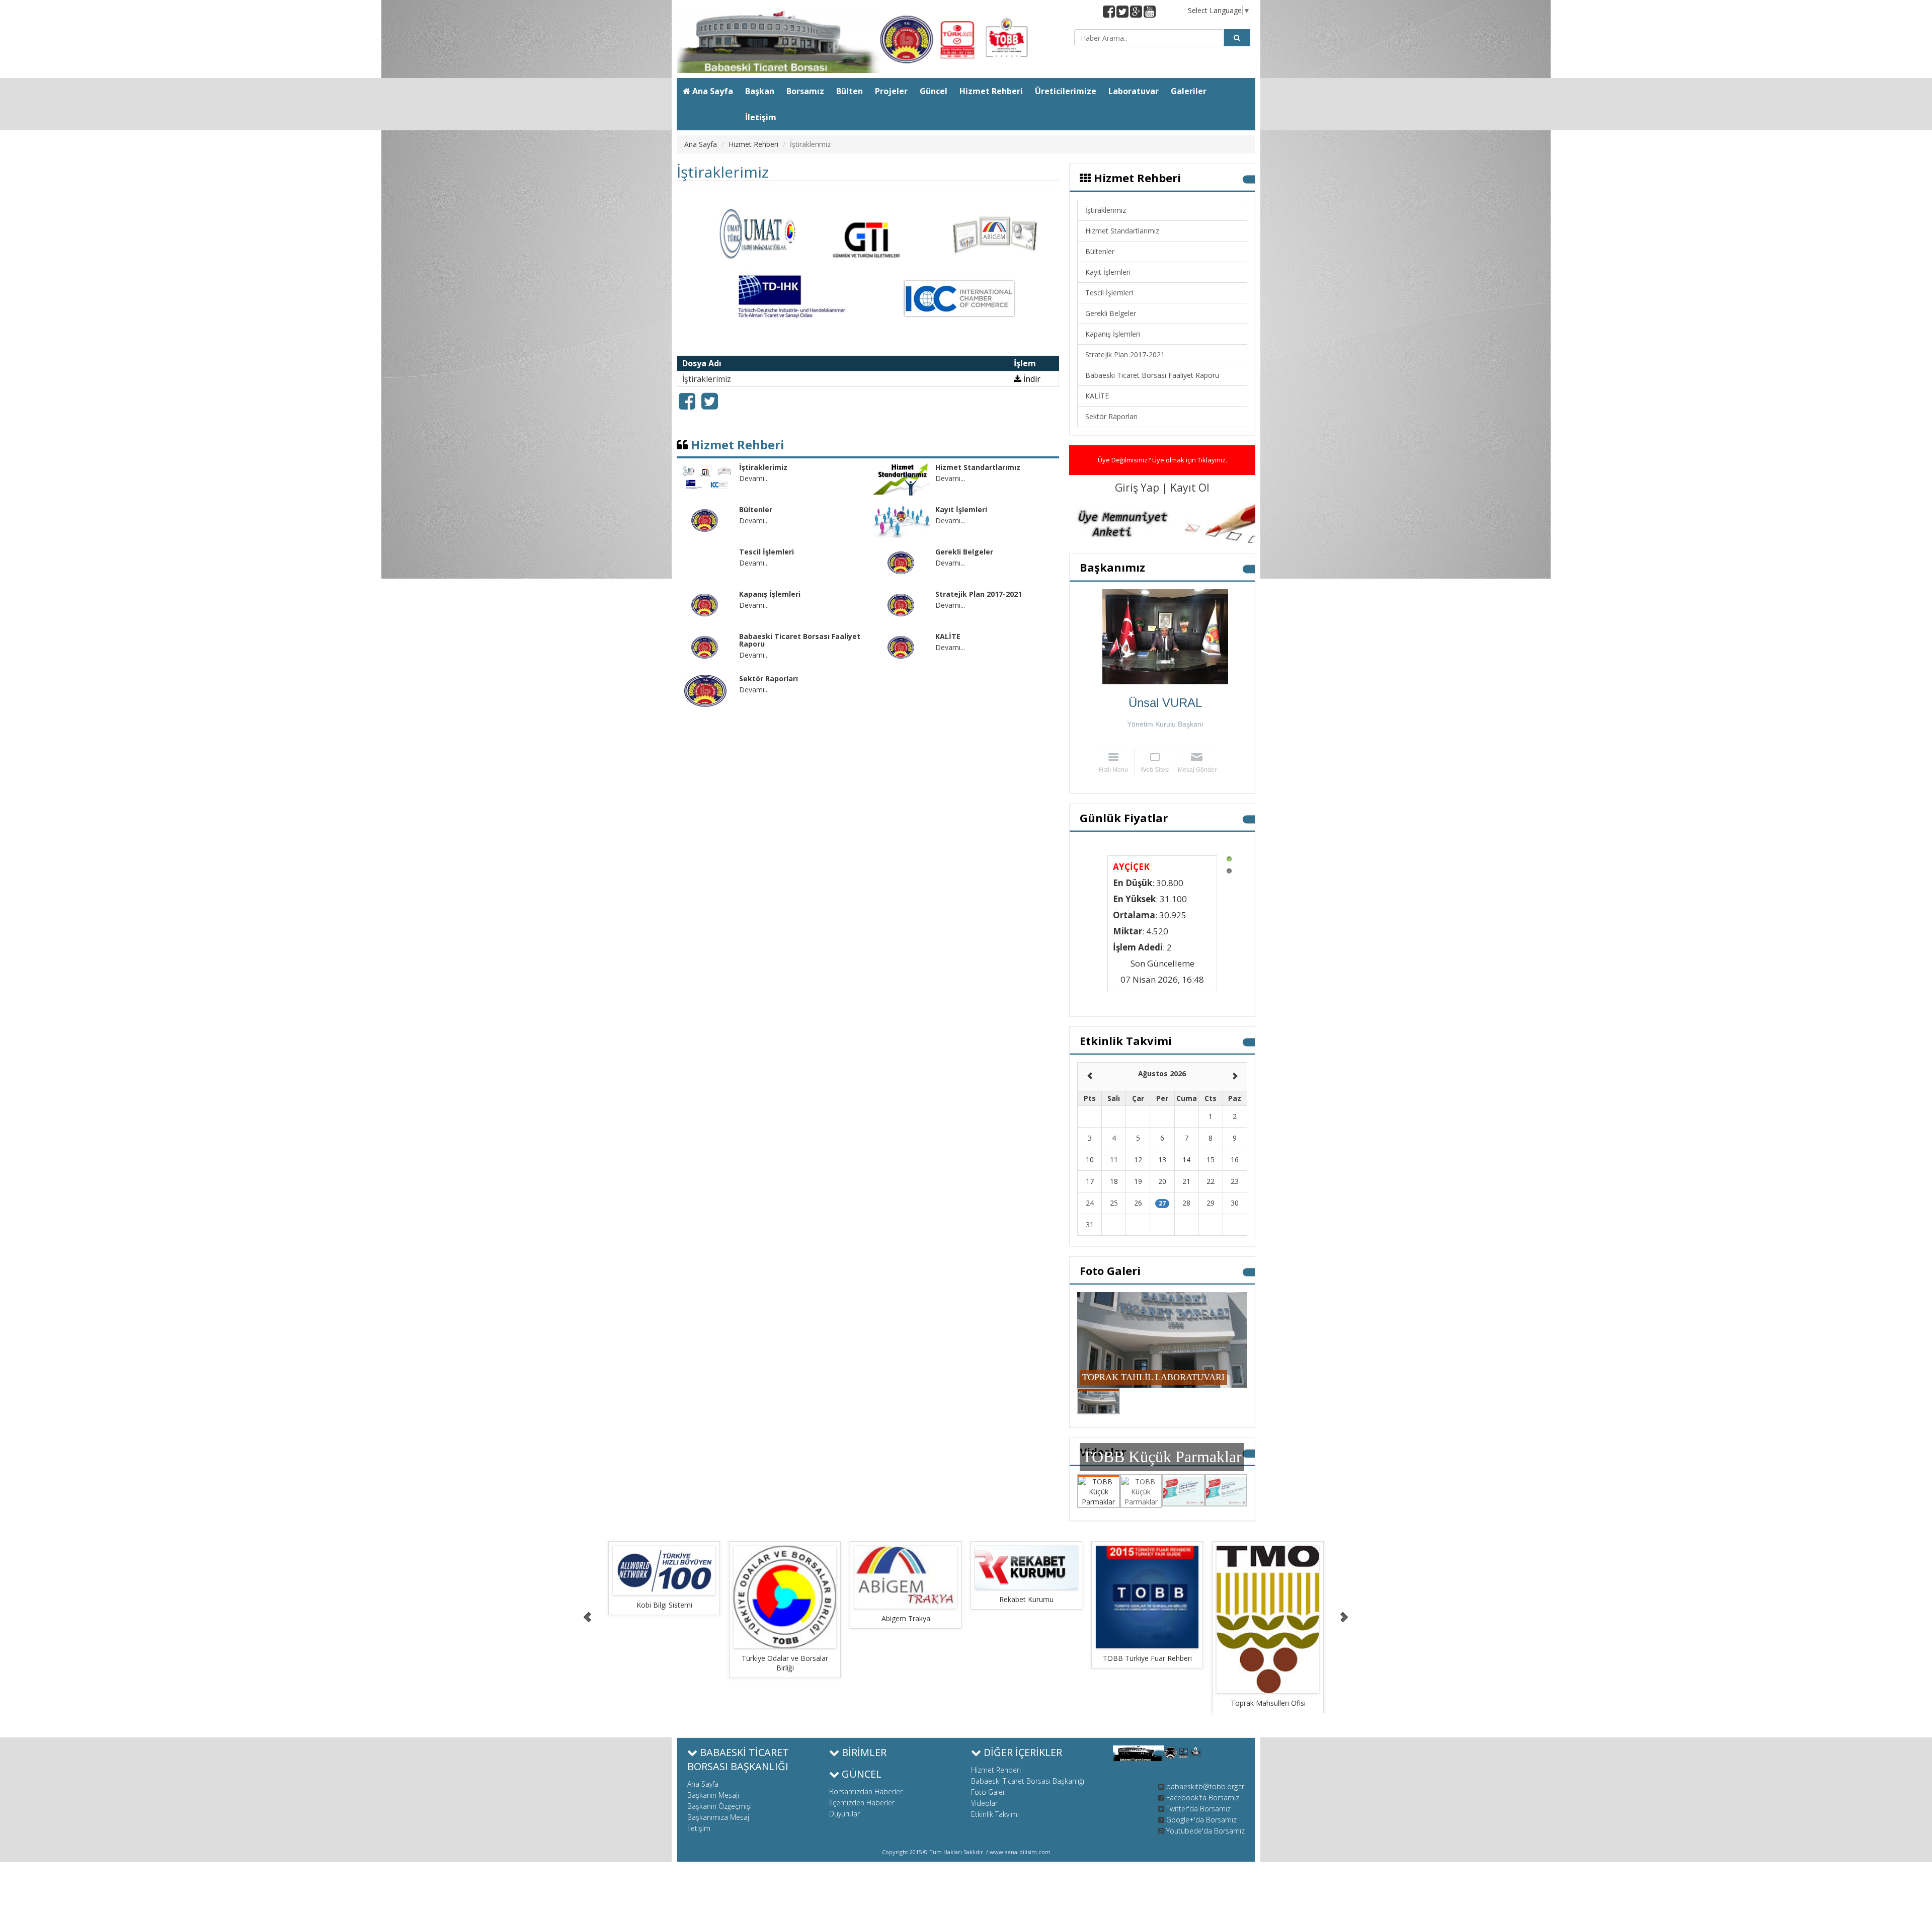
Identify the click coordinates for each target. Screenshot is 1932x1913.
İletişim (699, 1828)
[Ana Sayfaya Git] (868, 42)
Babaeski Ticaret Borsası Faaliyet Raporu (1152, 375)
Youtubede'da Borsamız (1205, 1831)
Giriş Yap (1138, 488)
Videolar (984, 1803)
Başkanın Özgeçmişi (719, 1806)
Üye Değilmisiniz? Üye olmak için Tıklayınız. (1162, 460)
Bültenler (1100, 251)
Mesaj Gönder (1197, 770)
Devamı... (754, 478)
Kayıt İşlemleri (1108, 272)
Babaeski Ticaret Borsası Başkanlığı (1028, 1781)
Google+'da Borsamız (1201, 1820)
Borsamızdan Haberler (866, 1791)
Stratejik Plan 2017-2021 (1125, 354)
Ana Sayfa (701, 144)
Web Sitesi (1155, 770)
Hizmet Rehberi (753, 144)
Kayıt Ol (1190, 488)
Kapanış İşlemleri (1113, 334)
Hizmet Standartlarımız (1122, 231)
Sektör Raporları (1111, 416)
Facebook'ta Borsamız (1203, 1798)
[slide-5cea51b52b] (678, 1597)
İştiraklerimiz (1106, 210)
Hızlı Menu (1113, 770)
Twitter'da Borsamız (1198, 1809)
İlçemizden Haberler (862, 1803)
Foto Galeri (989, 1792)
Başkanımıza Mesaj (718, 1817)
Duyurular (844, 1814)
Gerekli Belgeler (1111, 313)
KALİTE (1097, 396)
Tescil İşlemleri (1109, 293)
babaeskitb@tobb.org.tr (1205, 1786)
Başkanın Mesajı (713, 1795)
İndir (1031, 379)
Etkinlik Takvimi (995, 1814)
